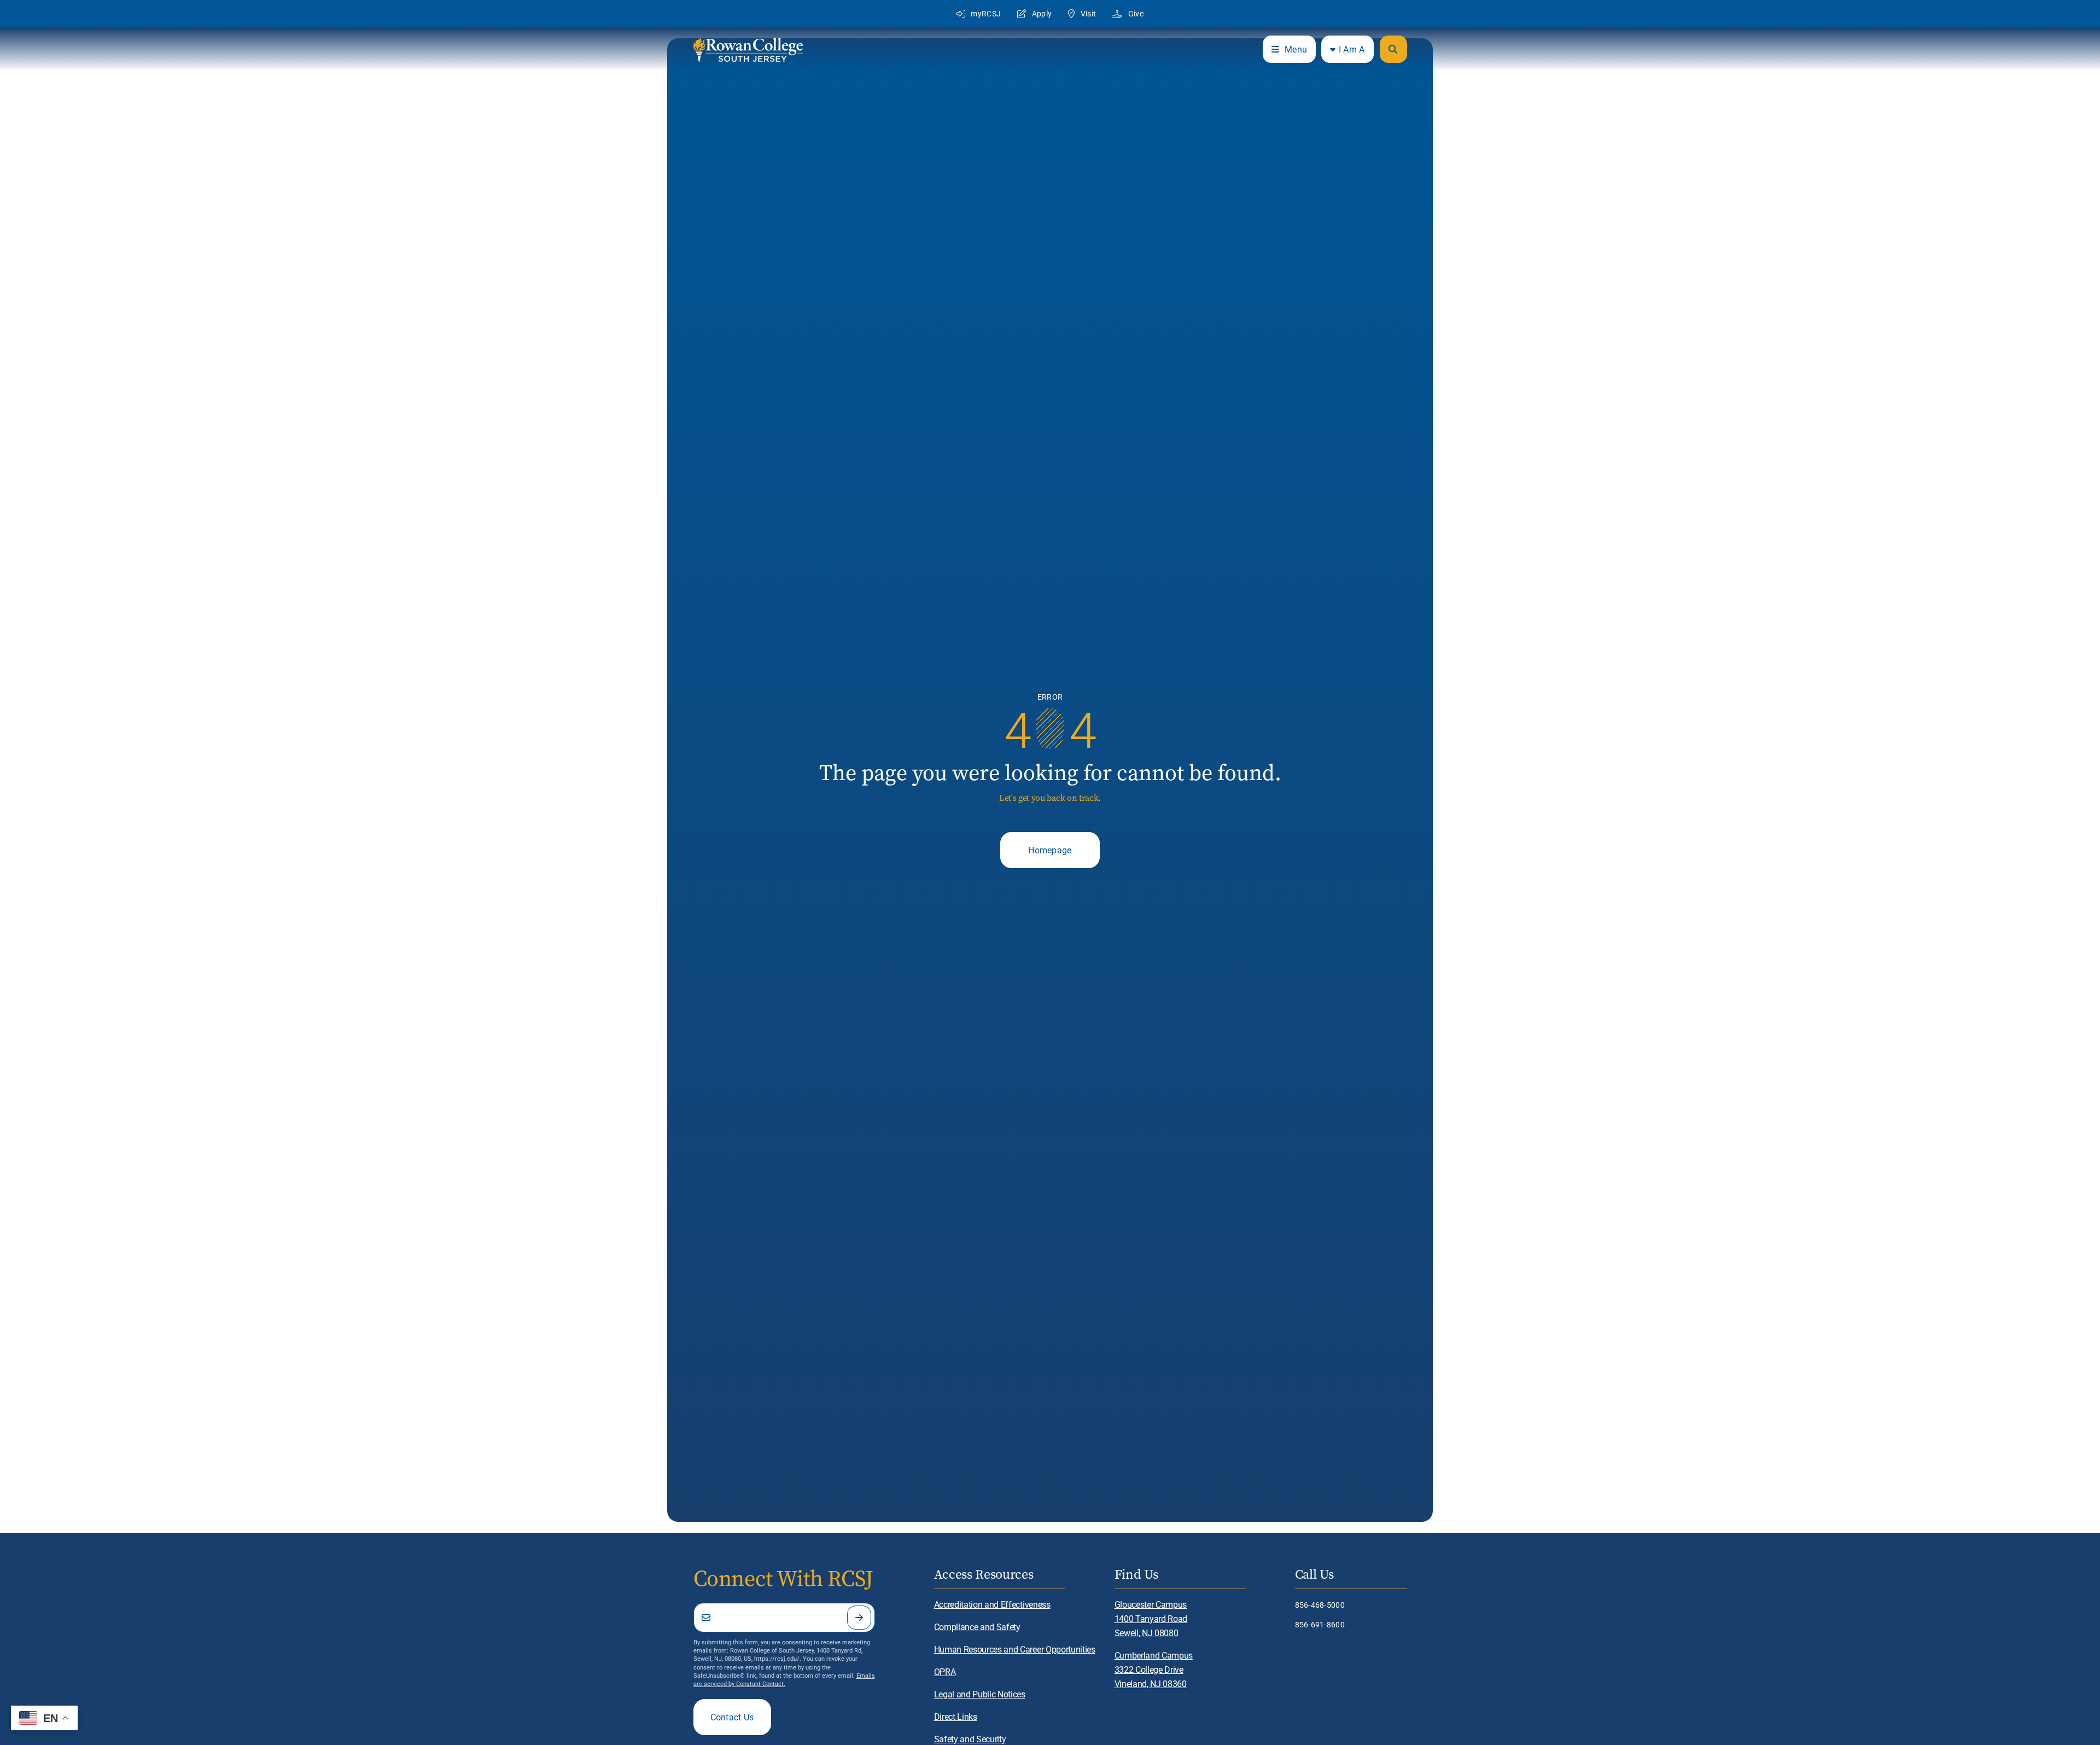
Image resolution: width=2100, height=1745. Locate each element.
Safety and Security (970, 1739)
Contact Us (732, 1717)
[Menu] (1393, 49)
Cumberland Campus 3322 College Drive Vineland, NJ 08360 (1154, 1669)
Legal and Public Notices (980, 1694)
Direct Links (956, 1716)
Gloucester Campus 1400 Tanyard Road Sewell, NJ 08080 (1151, 1618)
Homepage (1050, 850)
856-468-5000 (1320, 1605)
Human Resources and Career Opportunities (1015, 1649)
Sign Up (859, 1618)
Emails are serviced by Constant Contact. (784, 1679)
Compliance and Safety (977, 1627)
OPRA (945, 1671)
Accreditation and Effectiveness (992, 1604)
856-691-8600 (1320, 1624)
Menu (1296, 49)
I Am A (1352, 49)
